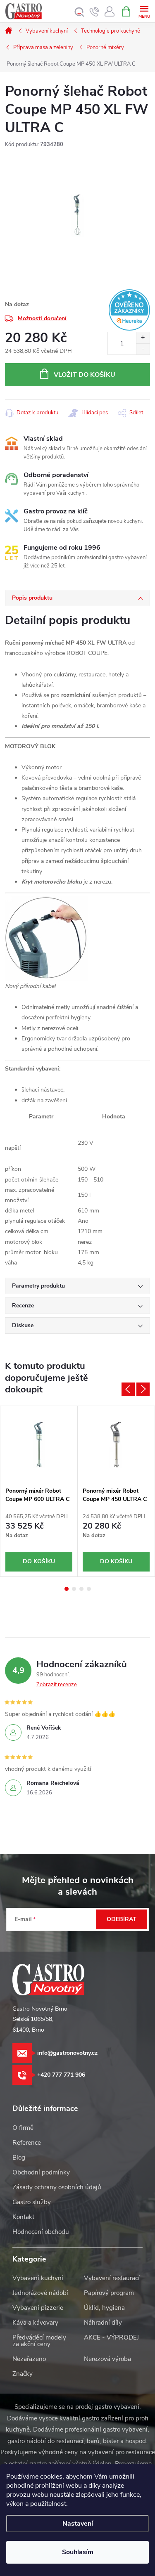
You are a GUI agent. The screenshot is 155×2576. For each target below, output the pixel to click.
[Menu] (144, 11)
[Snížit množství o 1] (143, 349)
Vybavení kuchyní (38, 2278)
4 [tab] (89, 1589)
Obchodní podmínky (41, 2172)
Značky (23, 2374)
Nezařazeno (29, 2359)
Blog (19, 2158)
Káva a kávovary (35, 2323)
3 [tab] (81, 1589)
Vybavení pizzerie (38, 2308)
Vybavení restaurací (112, 2278)
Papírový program (109, 2293)
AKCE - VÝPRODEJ (111, 2337)
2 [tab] (74, 1589)
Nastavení (78, 2524)
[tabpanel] (39, 1491)
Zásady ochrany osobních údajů (57, 2187)
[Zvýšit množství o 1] (143, 338)
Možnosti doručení (42, 318)
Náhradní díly (103, 2323)
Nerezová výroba (107, 2359)
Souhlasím (78, 2552)
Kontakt (23, 2217)
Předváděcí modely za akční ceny (39, 2341)
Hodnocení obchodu (41, 2232)
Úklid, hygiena (104, 2308)
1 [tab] (67, 1589)
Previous (128, 1389)
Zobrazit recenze (57, 1685)
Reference (27, 2143)
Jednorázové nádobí (40, 2293)
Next (143, 1389)
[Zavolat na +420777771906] (94, 12)
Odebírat (122, 1919)
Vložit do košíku (85, 375)
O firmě (23, 2128)
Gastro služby (32, 2202)
